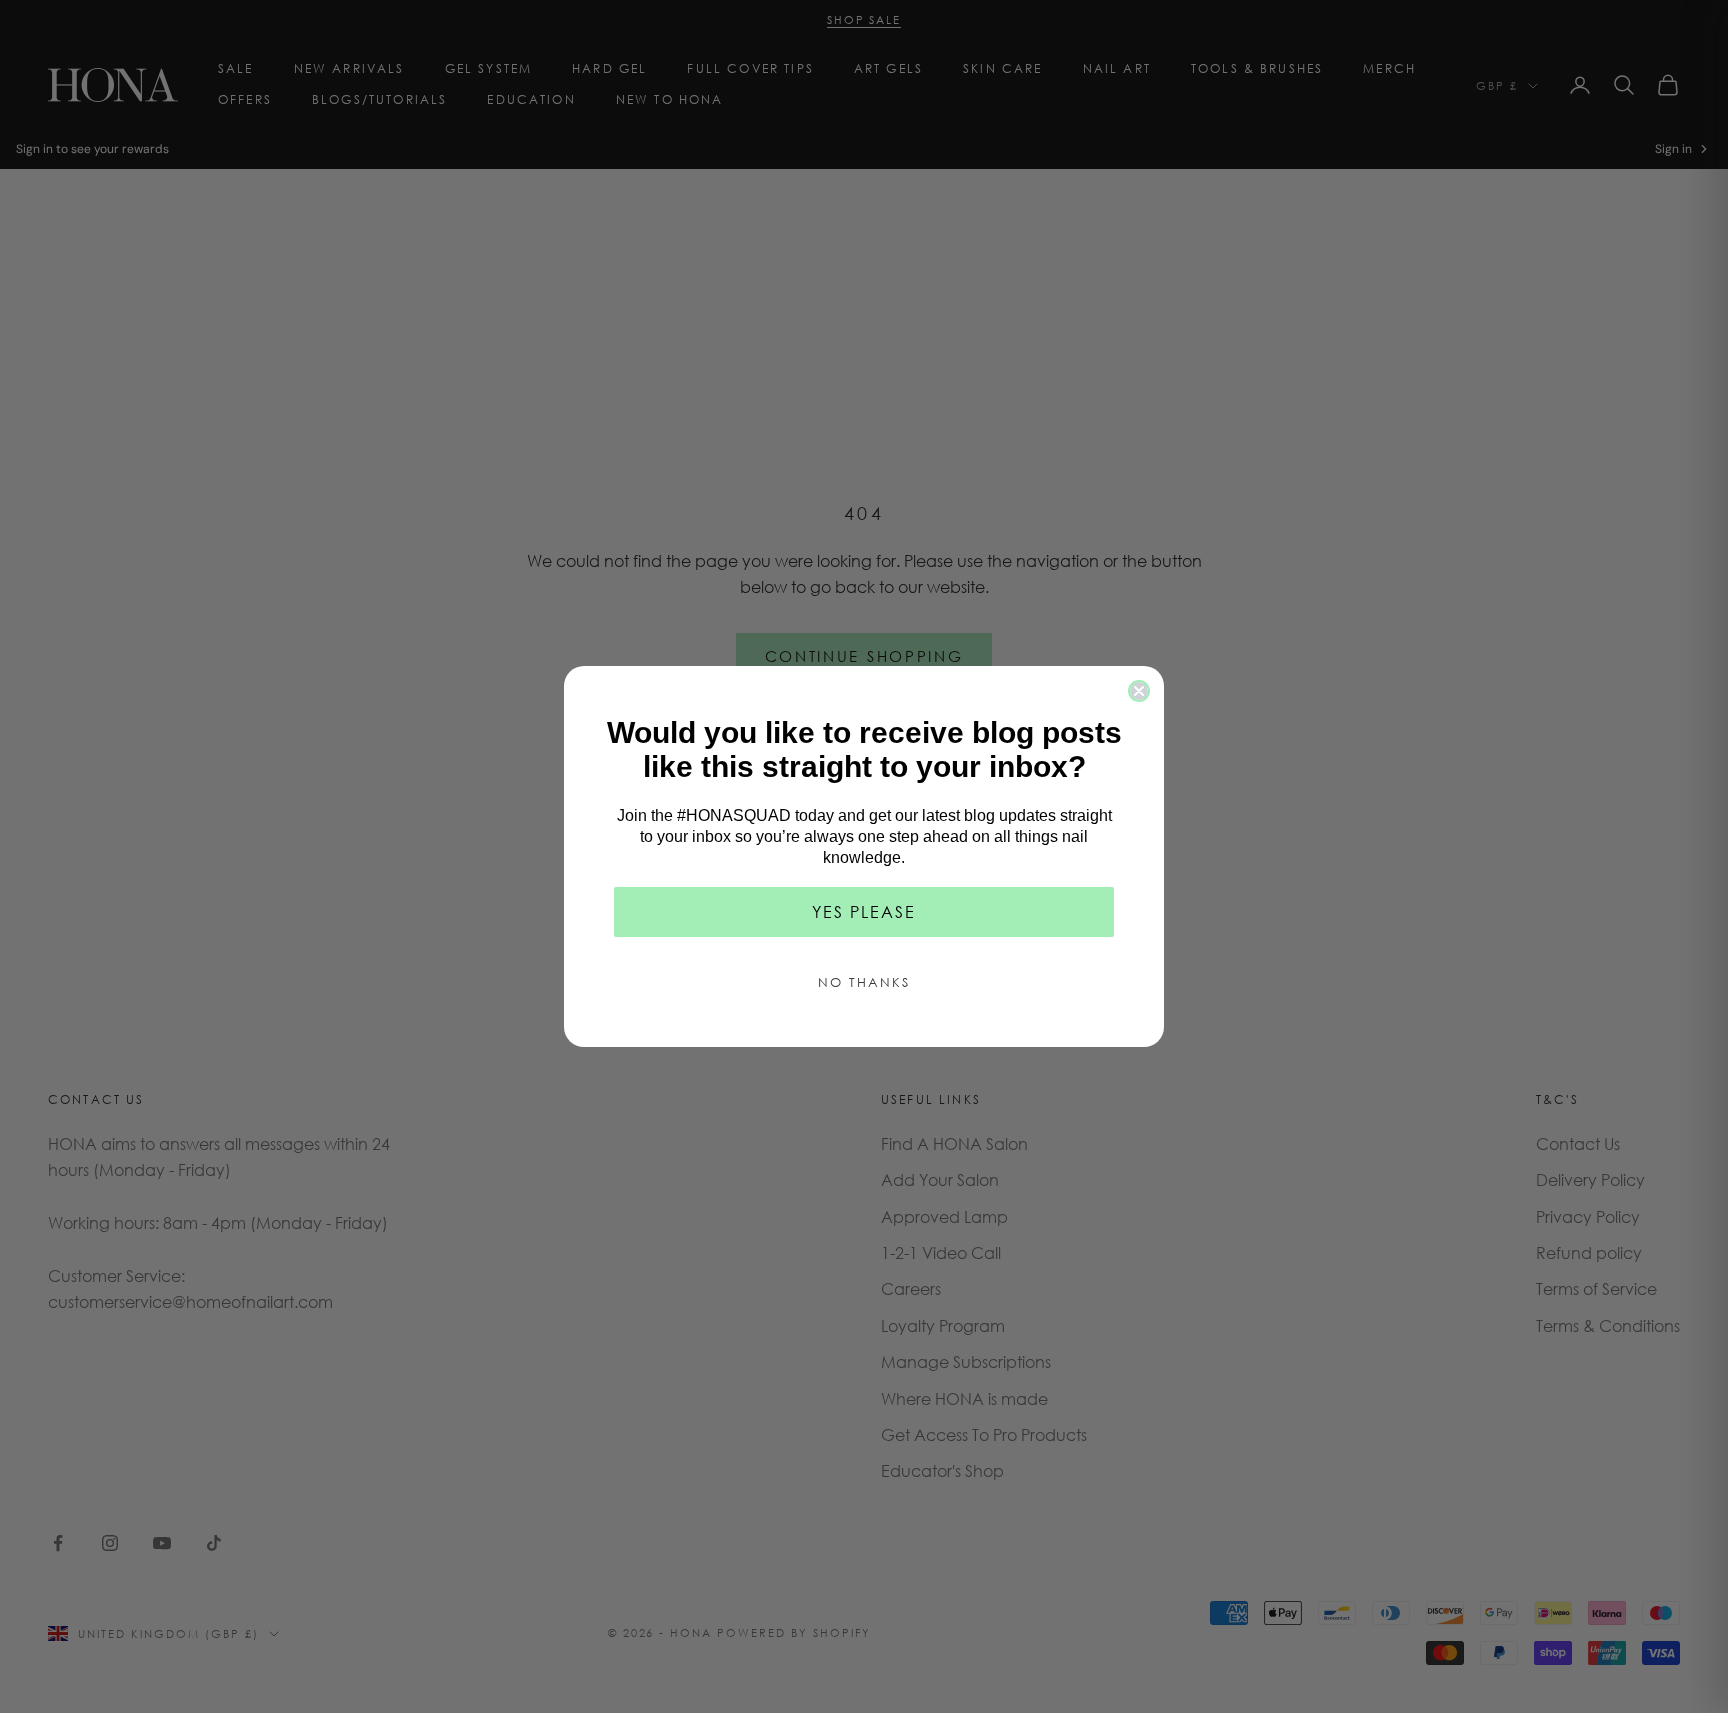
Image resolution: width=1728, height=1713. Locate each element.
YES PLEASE (864, 911)
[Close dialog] (1139, 691)
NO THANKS (864, 982)
